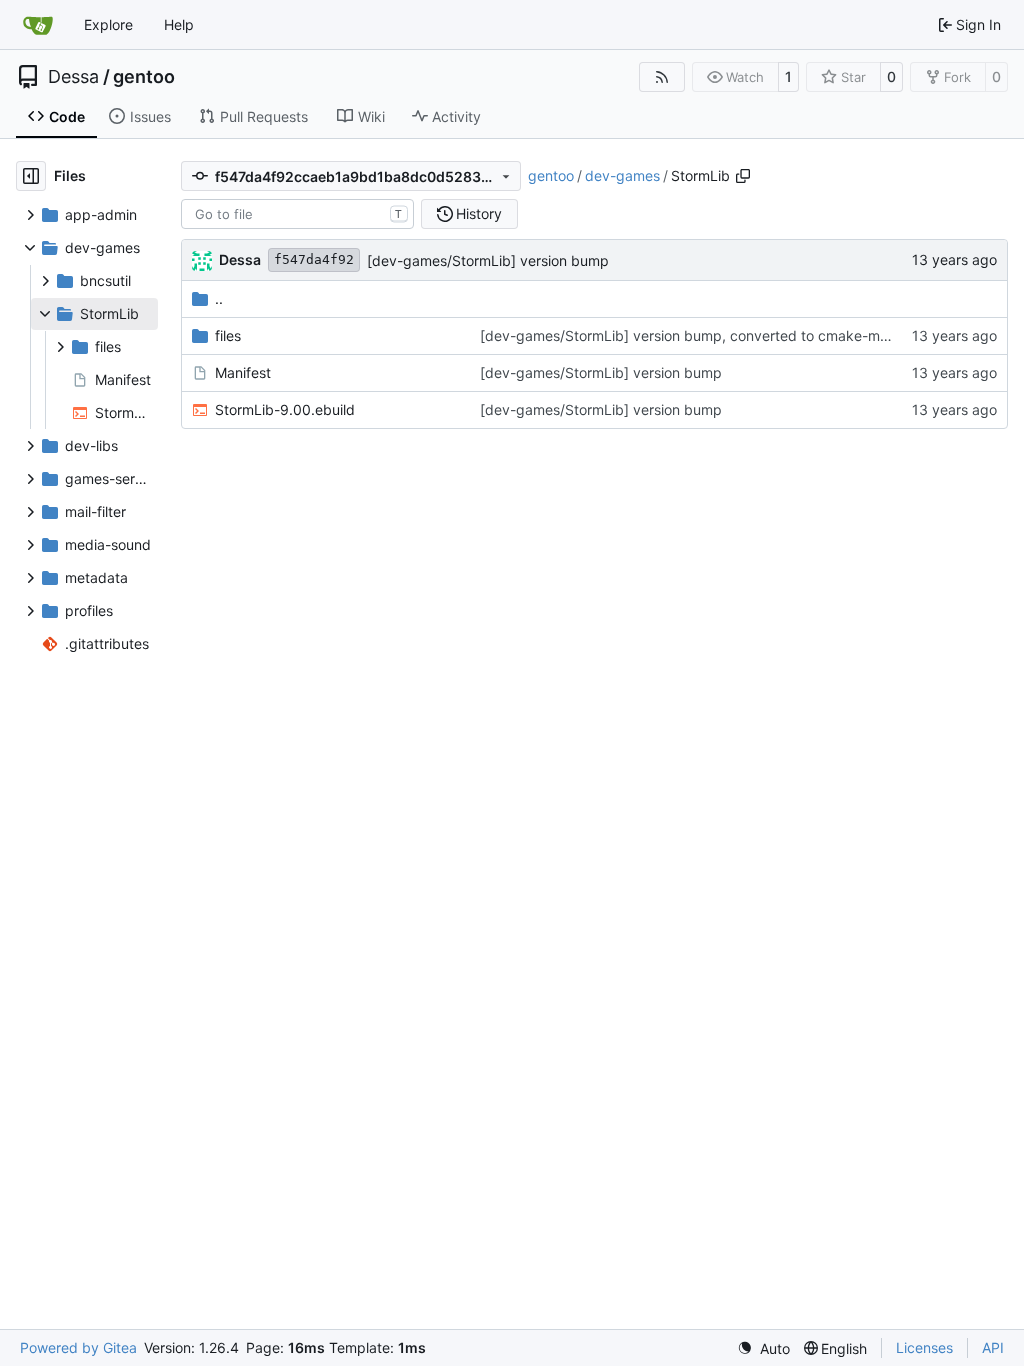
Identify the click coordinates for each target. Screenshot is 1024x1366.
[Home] (38, 25)
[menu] (763, 1348)
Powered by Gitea (78, 1347)
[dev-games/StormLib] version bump (488, 260)
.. (219, 298)
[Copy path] (743, 176)
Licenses (924, 1347)
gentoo (144, 77)
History (479, 213)
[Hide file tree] (31, 176)
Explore (108, 24)
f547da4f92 (314, 259)
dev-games (622, 175)
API (993, 1347)
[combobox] (297, 214)
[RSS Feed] (662, 77)
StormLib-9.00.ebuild (285, 409)
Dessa (73, 77)
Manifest (243, 372)
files (228, 335)
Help (179, 24)
